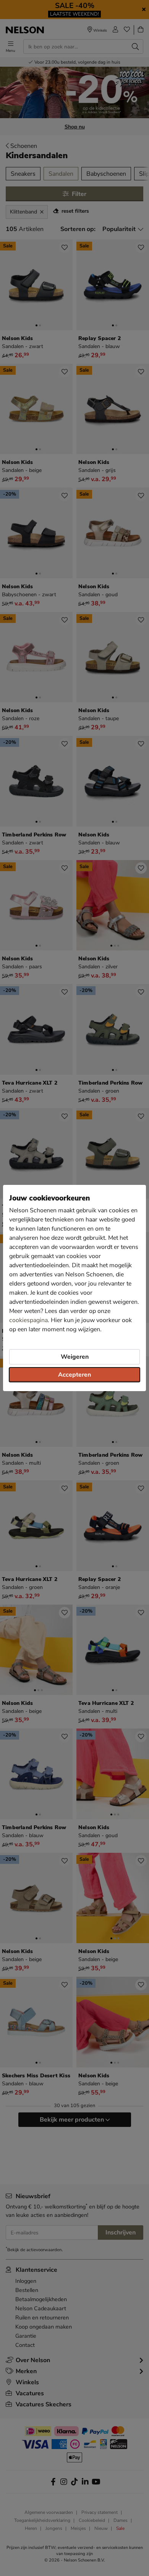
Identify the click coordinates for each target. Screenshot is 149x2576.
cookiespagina (28, 1320)
